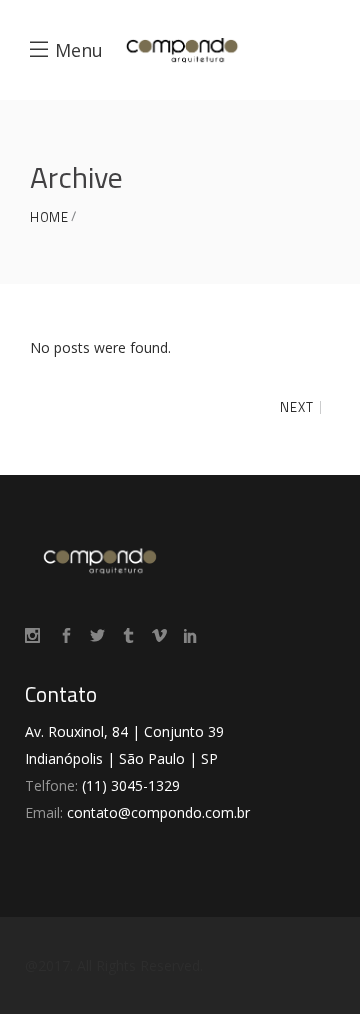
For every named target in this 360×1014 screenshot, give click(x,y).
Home (49, 217)
